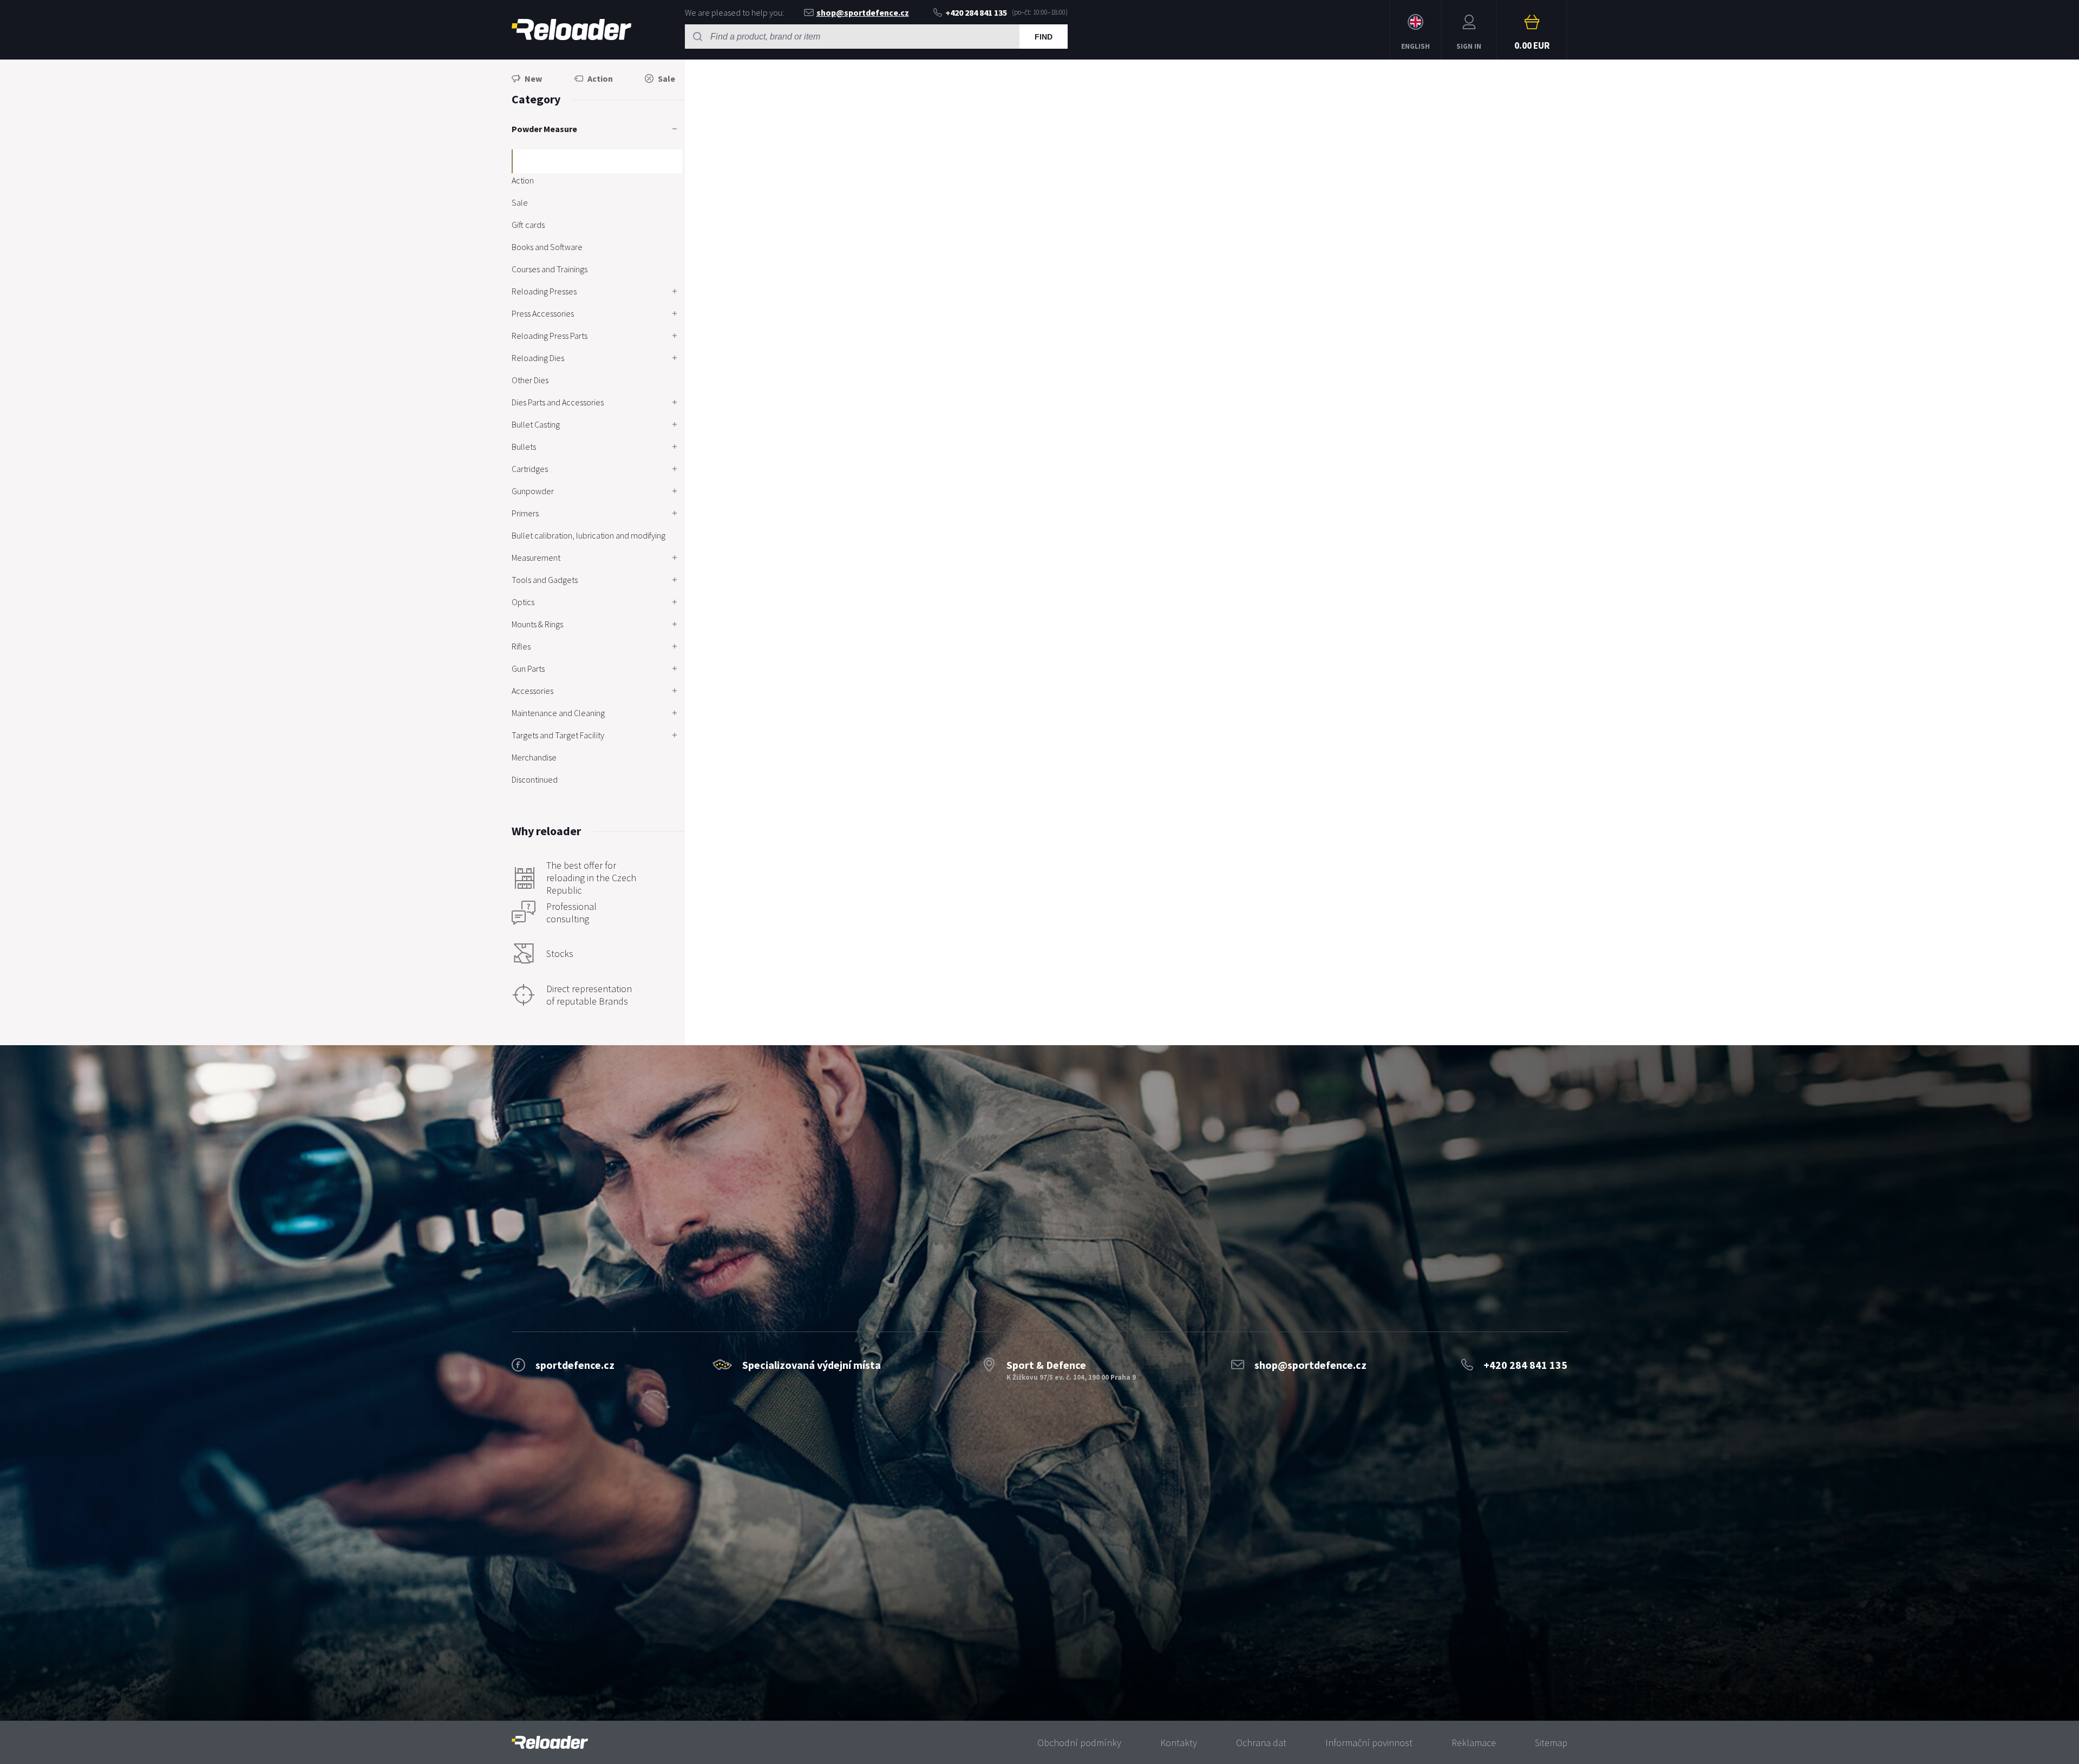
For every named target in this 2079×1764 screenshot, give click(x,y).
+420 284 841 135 (976, 12)
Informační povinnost (1369, 1743)
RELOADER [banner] (571, 30)
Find (1044, 37)
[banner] (550, 1743)
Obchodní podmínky (1079, 1743)
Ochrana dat (1261, 1743)
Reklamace (1474, 1743)
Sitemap (1551, 1743)
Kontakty (1179, 1743)
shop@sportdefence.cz (863, 12)
